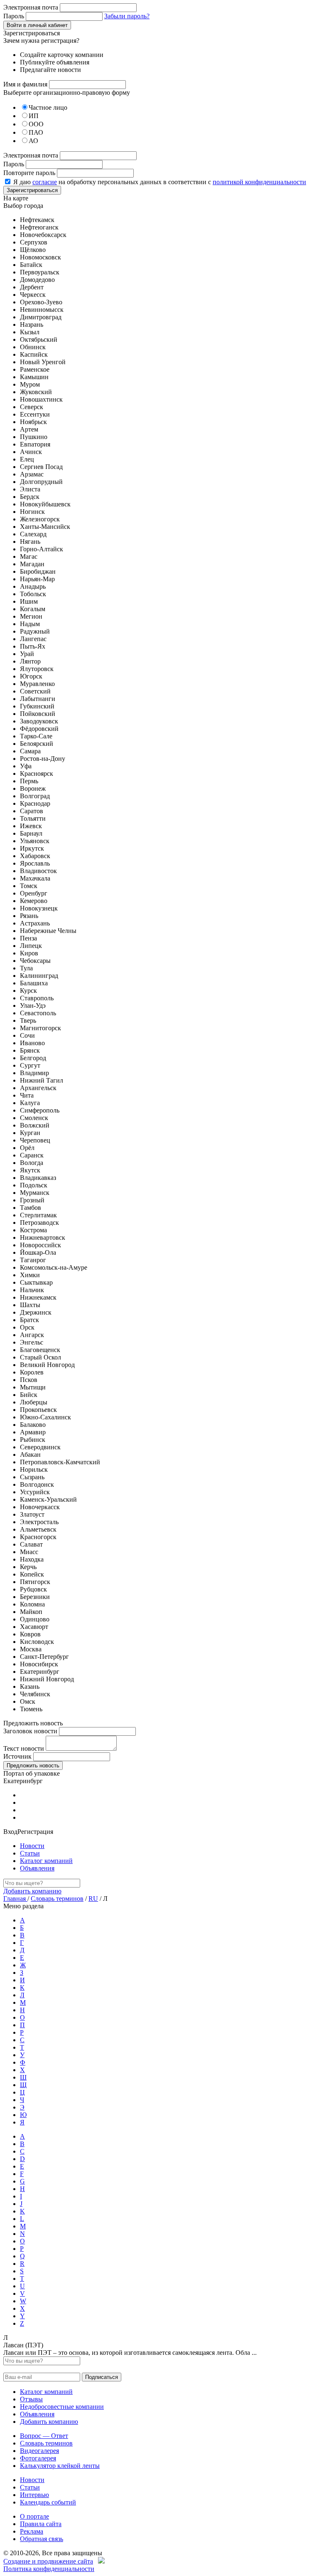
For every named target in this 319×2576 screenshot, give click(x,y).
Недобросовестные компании (62, 2407)
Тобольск (33, 594)
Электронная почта (31, 7)
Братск (29, 1320)
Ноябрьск (33, 422)
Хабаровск (35, 856)
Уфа (26, 766)
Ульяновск (35, 841)
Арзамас (32, 474)
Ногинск (32, 512)
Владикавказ (38, 1178)
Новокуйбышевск (45, 504)
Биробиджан (38, 571)
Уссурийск (35, 1492)
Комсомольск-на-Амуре (54, 1267)
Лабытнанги (38, 699)
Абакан (30, 1455)
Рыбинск (33, 1440)
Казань (30, 1686)
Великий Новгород (47, 1365)
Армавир (33, 1432)
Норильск (34, 1469)
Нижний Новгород (47, 1679)
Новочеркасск (40, 1507)
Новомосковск (40, 257)
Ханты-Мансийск (45, 527)
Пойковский (38, 714)
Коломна (32, 1604)
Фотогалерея (38, 2458)
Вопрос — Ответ (44, 2436)
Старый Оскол (40, 1357)
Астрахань (35, 923)
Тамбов (31, 1208)
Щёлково (33, 250)
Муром (30, 384)
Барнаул (31, 833)
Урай (27, 654)
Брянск (30, 1050)
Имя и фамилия (25, 84)
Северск (32, 407)
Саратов (32, 811)
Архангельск (38, 1088)
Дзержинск (36, 1312)
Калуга (30, 1103)
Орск (27, 1327)
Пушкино (34, 437)
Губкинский (37, 706)
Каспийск (34, 354)
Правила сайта (41, 2524)
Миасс (29, 1552)
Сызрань (32, 1477)
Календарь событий (48, 2502)
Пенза (28, 938)
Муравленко (37, 684)
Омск (28, 1701)
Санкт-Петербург (44, 1657)
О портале (34, 2516)
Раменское (35, 369)
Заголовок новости (30, 1731)
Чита (27, 1095)
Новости (32, 1846)
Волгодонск (37, 1484)
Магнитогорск (40, 1028)
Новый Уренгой (43, 362)
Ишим (29, 601)
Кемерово (34, 901)
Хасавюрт (34, 1627)
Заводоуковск (39, 721)
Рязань (29, 916)
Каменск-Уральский (48, 1499)
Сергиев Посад (41, 467)
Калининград (39, 976)
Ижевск (31, 826)
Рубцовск (33, 1589)
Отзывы (31, 2399)
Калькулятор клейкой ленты (60, 2466)
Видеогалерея (39, 2451)
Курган (30, 1133)
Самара (30, 751)
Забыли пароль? (127, 16)
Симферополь (40, 1110)
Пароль (14, 16)
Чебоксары (35, 961)
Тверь (28, 1020)
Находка (32, 1559)
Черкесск (33, 295)
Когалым (33, 609)
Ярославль (35, 863)
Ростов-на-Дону (43, 759)
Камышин (34, 377)
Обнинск (33, 347)
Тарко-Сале (36, 736)
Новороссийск (40, 1245)
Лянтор (30, 661)
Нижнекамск (38, 1297)
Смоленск (34, 1118)
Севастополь (38, 1013)
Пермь (29, 781)
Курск (28, 991)
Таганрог (33, 1260)
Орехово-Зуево (41, 302)
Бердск (30, 497)
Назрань (32, 324)
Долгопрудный (41, 482)
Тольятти (33, 818)
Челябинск (35, 1694)
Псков (29, 1380)
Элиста (30, 489)
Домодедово (37, 280)
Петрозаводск (39, 1223)
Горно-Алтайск (42, 549)
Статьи (30, 1853)
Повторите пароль (29, 173)
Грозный (32, 1200)
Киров (29, 953)
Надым (30, 624)
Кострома (33, 1230)
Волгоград (35, 796)
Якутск (30, 1170)
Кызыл (30, 332)
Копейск (32, 1574)
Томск (29, 886)
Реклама (32, 2531)
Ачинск (31, 452)
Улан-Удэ (33, 1005)
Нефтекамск (37, 220)
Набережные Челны (48, 931)
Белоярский (37, 744)
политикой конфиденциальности (259, 182)
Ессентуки (35, 414)
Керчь (28, 1567)
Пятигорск (35, 1582)
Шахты (30, 1305)
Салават (31, 1544)
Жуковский (36, 392)
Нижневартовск (43, 1237)
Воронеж (33, 788)
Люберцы (34, 1402)
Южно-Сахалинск (45, 1417)
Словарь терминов (57, 1899)
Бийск (29, 1395)
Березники (35, 1597)
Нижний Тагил (42, 1080)
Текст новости (24, 1748)
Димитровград (41, 317)
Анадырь (33, 586)
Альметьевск (38, 1529)
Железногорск (40, 519)
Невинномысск (42, 310)
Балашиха (34, 983)
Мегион (31, 616)
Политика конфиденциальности (49, 2569)
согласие (45, 182)
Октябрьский (39, 339)
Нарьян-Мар (37, 579)
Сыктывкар (36, 1282)
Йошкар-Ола (38, 1252)
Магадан (32, 564)
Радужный (35, 631)
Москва (31, 1649)
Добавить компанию (32, 1891)
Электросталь (39, 1522)
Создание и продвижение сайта (48, 2561)
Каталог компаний (46, 1861)
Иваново (32, 1043)
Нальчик (32, 1290)
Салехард (33, 534)
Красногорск (38, 1537)
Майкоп (31, 1612)
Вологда (32, 1163)
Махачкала (35, 878)
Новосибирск (39, 1664)
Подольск (34, 1185)
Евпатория (35, 444)
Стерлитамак (38, 1215)
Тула (26, 968)
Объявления (37, 1868)
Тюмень (31, 1709)
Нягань (30, 542)
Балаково (33, 1425)
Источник (17, 1756)
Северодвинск (40, 1447)
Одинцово (35, 1619)
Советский (35, 691)
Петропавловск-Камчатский (60, 1462)
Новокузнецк (39, 908)
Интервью (34, 2495)
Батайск (31, 265)
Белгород (33, 1058)
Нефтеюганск (39, 227)
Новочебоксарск (43, 235)
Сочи (27, 1035)
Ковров (30, 1634)
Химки (30, 1275)
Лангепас (33, 639)
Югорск (31, 676)
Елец (27, 459)
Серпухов (34, 242)
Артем (29, 429)
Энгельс (32, 1342)
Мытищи (33, 1387)
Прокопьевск (38, 1410)
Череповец (35, 1140)
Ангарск (32, 1335)
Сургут (30, 1065)
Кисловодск (37, 1642)
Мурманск (35, 1193)
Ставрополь (37, 998)
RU (93, 1899)
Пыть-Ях (33, 646)
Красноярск (37, 774)
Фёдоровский (39, 729)
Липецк (31, 946)
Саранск (32, 1155)
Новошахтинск (41, 399)
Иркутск (32, 848)
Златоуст (32, 1514)
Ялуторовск (37, 669)
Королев (32, 1372)
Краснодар (35, 803)
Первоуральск (40, 272)
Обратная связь (42, 2539)
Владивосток (38, 871)
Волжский (35, 1125)
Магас (29, 556)
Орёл (27, 1148)
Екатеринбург (40, 1672)
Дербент (32, 287)
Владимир (34, 1073)
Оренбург (34, 893)
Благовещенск (40, 1350)
